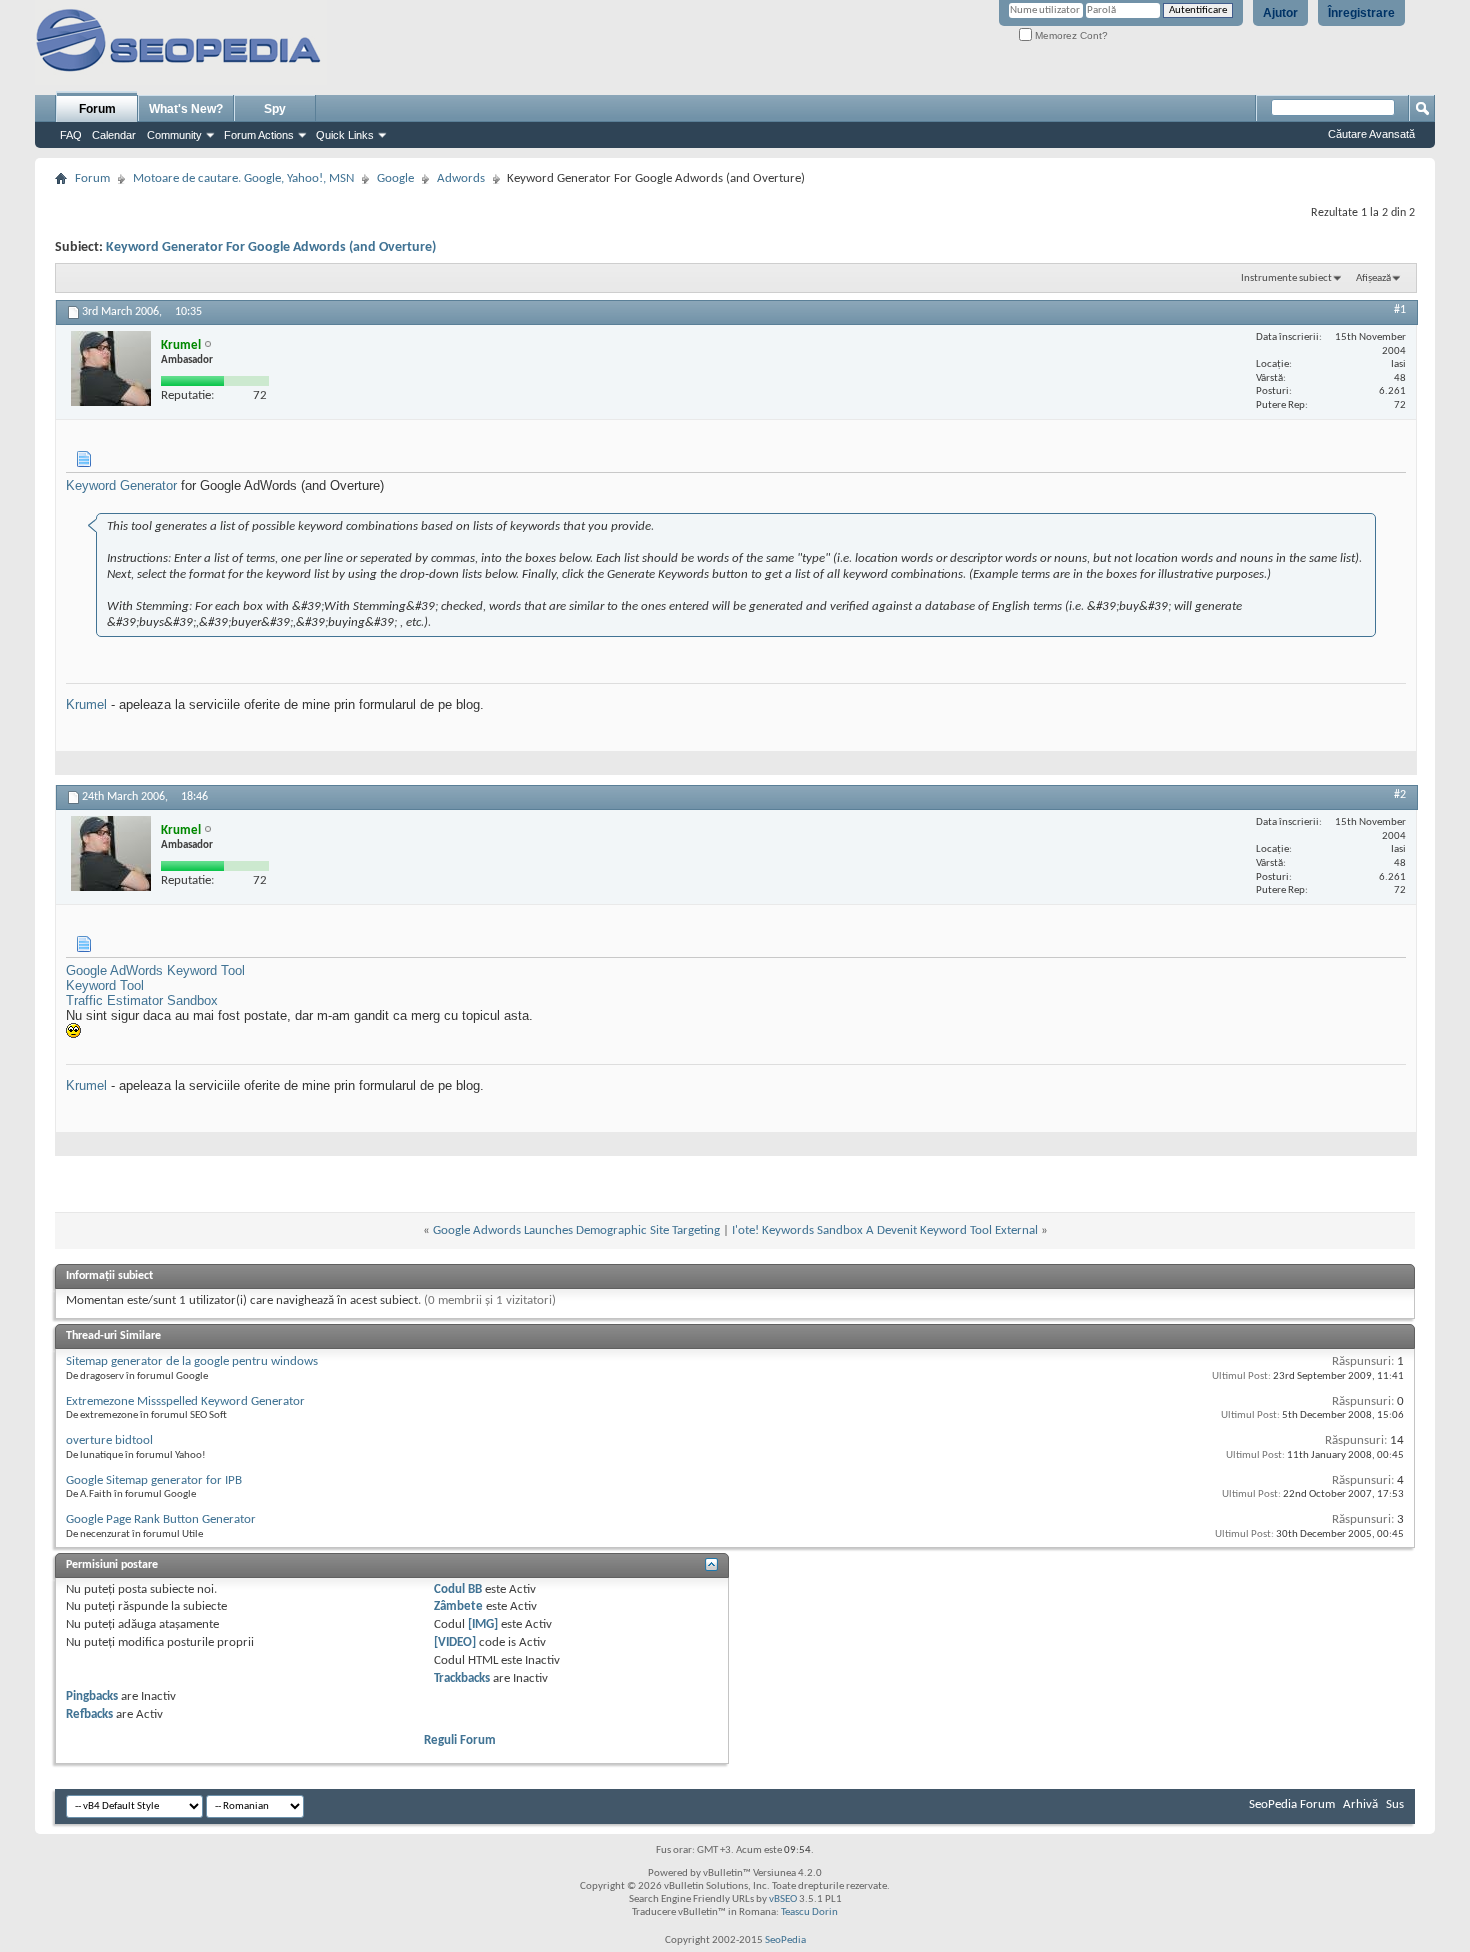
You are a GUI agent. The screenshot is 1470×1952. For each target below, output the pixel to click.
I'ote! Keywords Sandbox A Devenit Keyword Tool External (885, 1230)
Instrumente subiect (1286, 278)
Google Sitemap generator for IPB (154, 1480)
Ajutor (1280, 13)
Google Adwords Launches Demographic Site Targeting (576, 1230)
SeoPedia (785, 1940)
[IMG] (483, 1624)
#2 (1400, 795)
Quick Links (345, 135)
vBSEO (783, 1899)
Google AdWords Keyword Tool (155, 970)
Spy (275, 109)
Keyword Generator (121, 485)
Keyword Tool (105, 985)
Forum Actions (259, 135)
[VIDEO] (455, 1642)
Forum (97, 109)
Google (395, 178)
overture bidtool (109, 1440)
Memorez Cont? (1070, 35)
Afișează (1373, 278)
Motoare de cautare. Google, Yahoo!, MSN (243, 178)
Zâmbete (458, 1606)
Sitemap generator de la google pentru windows (192, 1361)
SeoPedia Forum (1292, 1804)
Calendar (114, 135)
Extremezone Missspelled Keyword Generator (185, 1401)
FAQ (71, 135)
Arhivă (1360, 1804)
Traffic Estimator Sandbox (142, 1000)
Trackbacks (462, 1678)
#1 (1400, 310)
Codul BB (458, 1589)
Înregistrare (1361, 13)
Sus (1395, 1804)
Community (174, 135)
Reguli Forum (460, 1740)
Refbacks (89, 1714)
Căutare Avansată (1371, 134)
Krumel (86, 704)
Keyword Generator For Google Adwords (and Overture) (271, 247)
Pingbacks (92, 1696)
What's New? (186, 109)
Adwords (461, 178)
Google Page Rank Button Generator (161, 1519)
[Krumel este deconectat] (111, 368)
